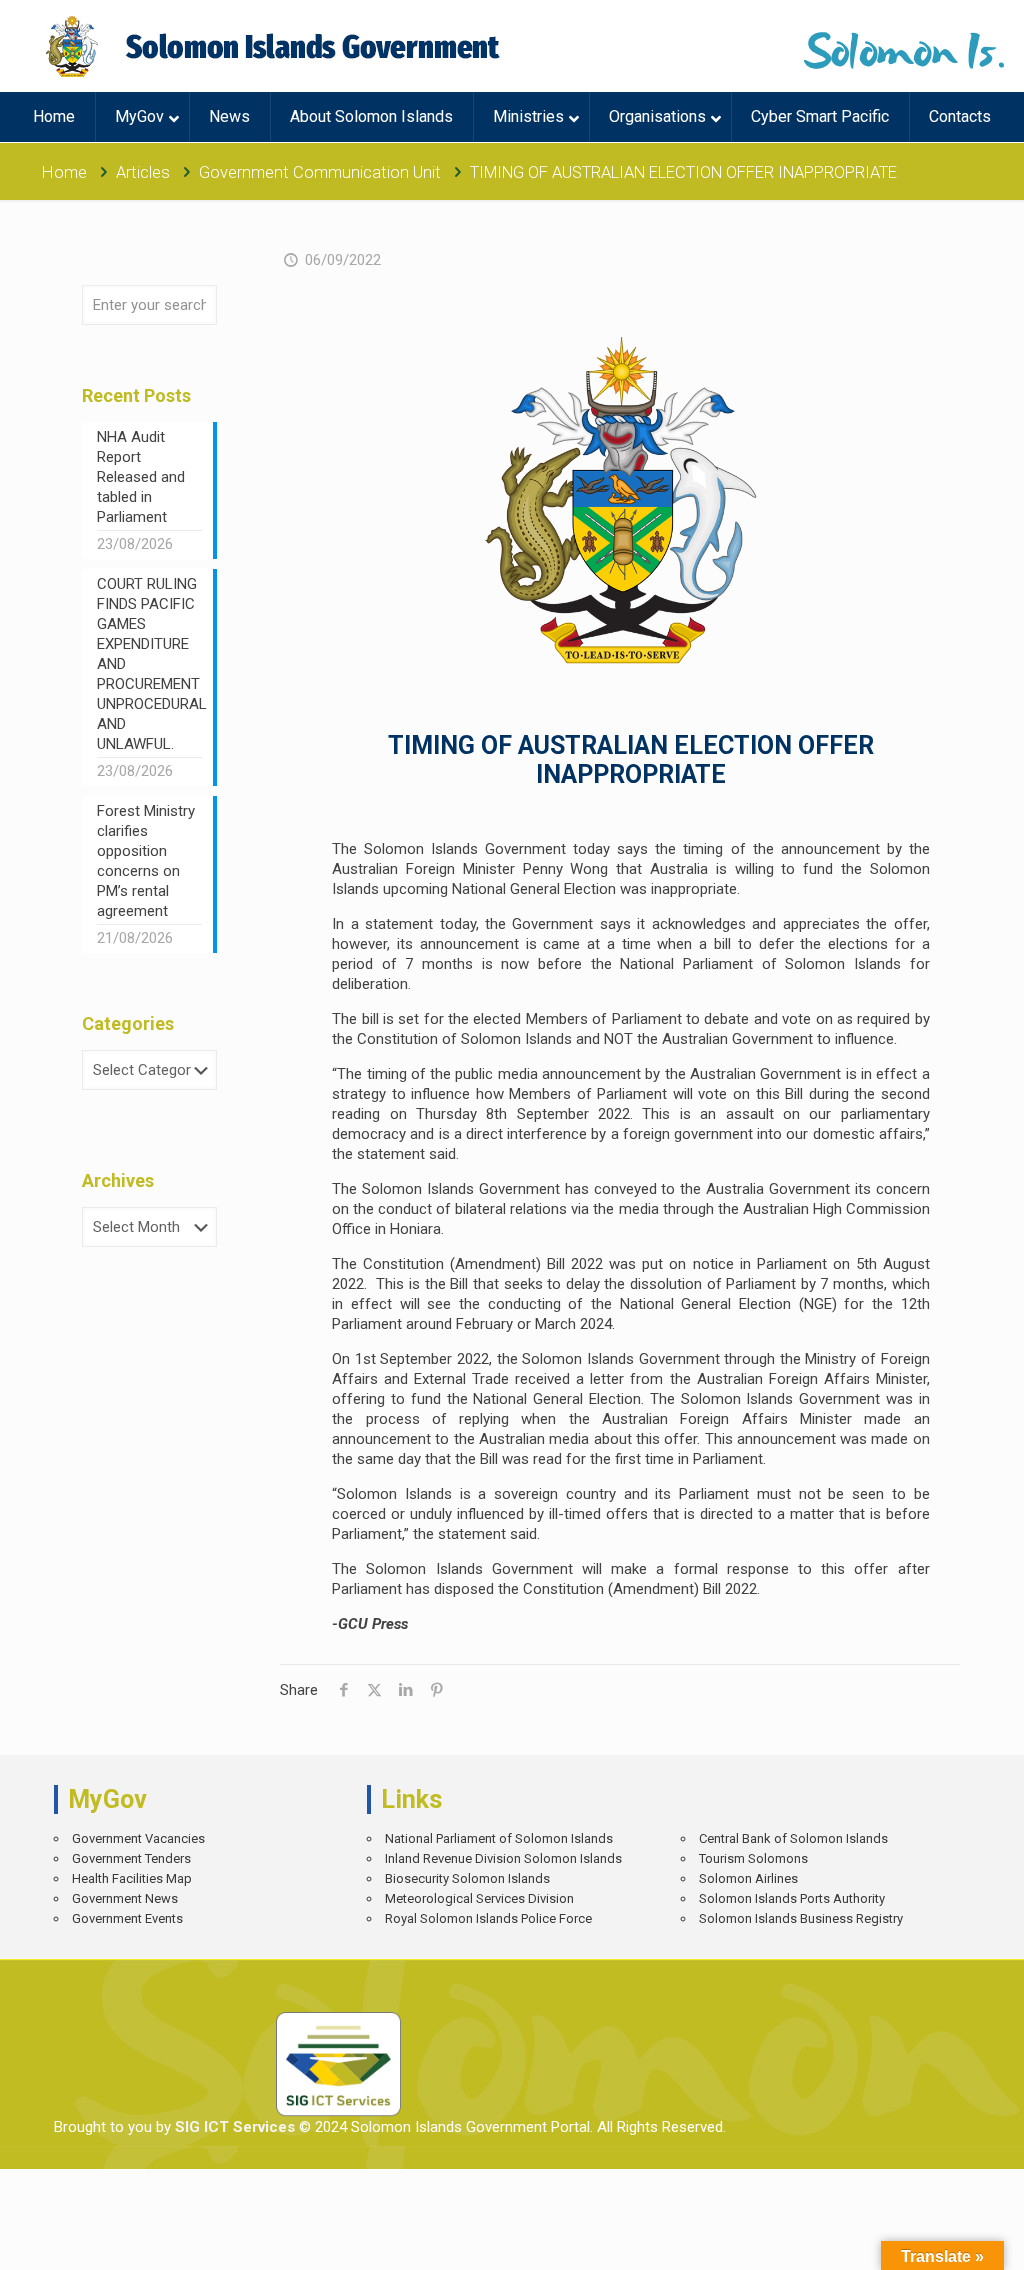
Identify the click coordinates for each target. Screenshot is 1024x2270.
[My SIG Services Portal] (275, 46)
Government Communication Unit (320, 172)
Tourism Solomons (753, 1858)
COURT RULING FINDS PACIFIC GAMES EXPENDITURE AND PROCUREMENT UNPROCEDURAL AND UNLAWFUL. (149, 664)
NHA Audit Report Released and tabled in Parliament (141, 477)
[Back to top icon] (938, 2240)
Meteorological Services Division (479, 1898)
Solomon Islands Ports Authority (792, 1898)
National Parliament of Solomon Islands (499, 1838)
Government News (125, 1898)
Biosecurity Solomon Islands (467, 1878)
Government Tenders (131, 1858)
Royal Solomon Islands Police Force (488, 1918)
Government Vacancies (138, 1838)
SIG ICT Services (233, 2127)
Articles (143, 172)
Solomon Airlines (748, 1878)
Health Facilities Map (132, 1878)
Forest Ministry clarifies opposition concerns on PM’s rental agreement (146, 861)
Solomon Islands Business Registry (801, 1918)
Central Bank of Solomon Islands (793, 1838)
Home (64, 172)
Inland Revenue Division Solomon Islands (503, 1858)
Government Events (127, 1918)
